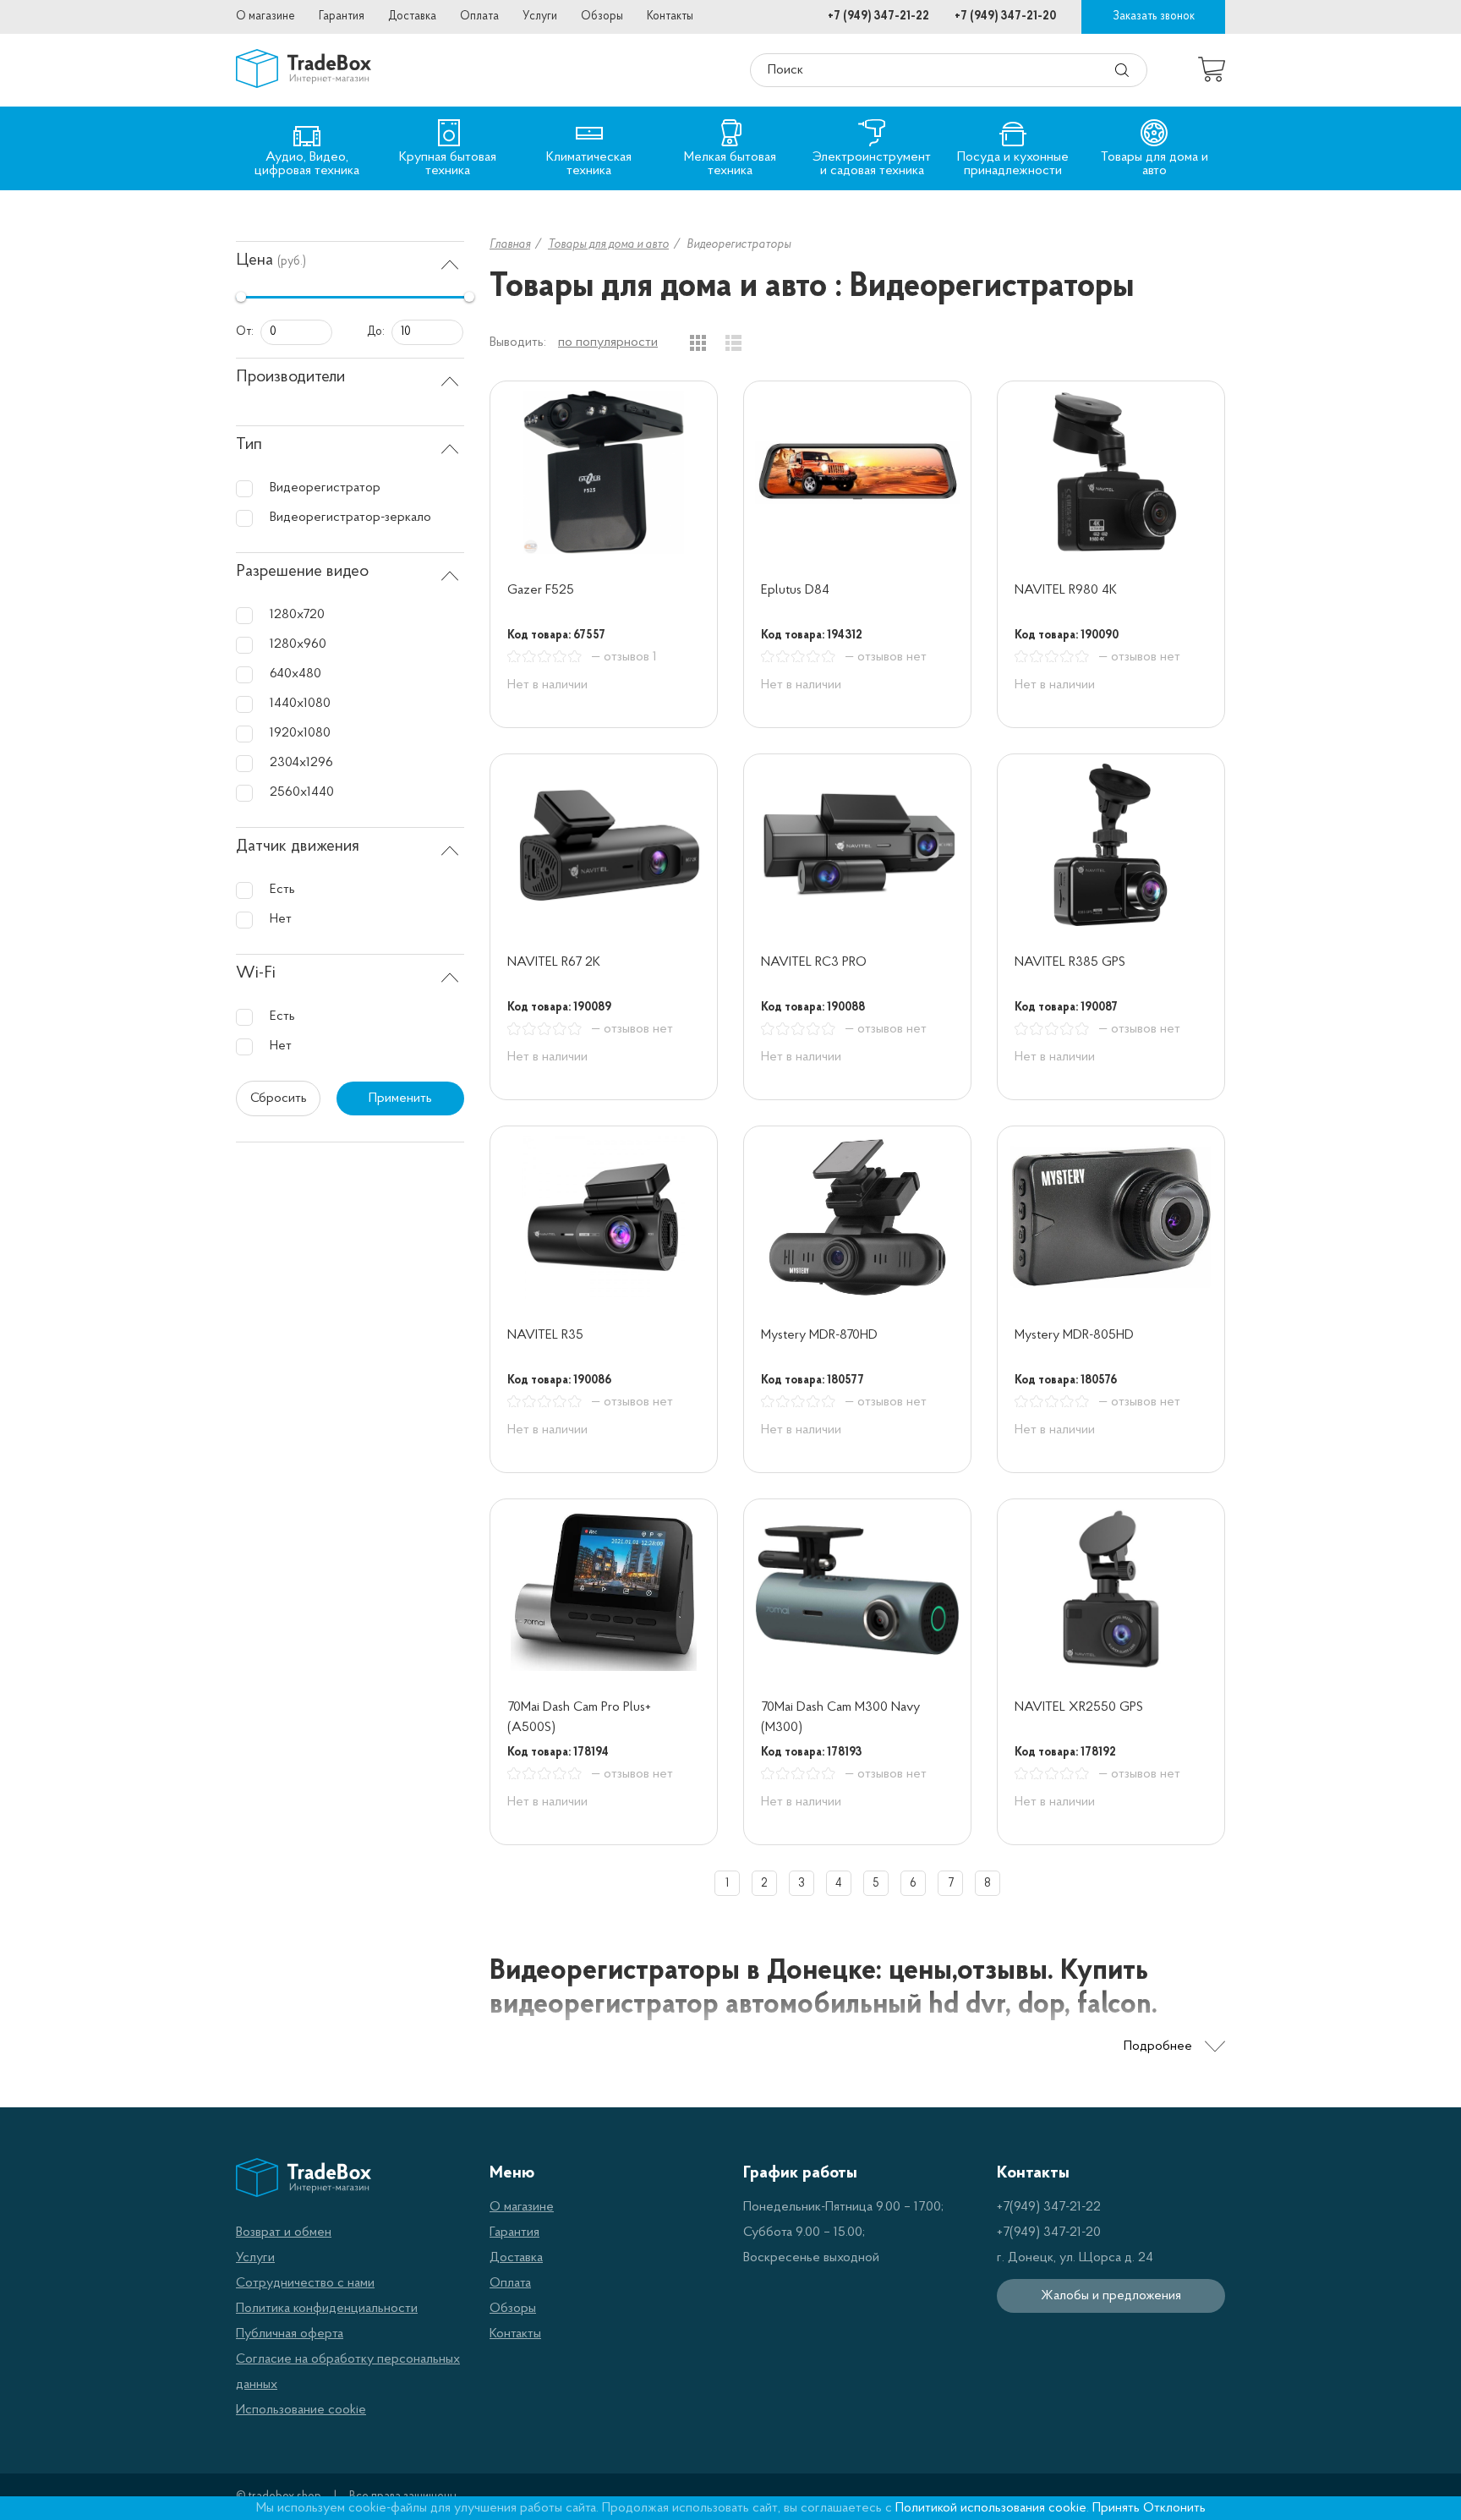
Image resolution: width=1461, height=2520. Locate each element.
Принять (1116, 2508)
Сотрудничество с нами (305, 2283)
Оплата (479, 16)
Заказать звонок (1154, 16)
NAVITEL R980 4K (1066, 590)
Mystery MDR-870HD (819, 1335)
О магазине (265, 16)
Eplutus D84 (795, 590)
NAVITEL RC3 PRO (814, 962)
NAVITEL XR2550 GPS (1079, 1707)
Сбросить (279, 1098)
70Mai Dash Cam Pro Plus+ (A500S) (579, 1717)
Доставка (412, 16)
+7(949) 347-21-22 (1049, 2207)
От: (245, 332)
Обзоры (602, 16)
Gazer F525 (541, 590)
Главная (510, 245)
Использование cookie (301, 2410)
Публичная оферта (290, 2334)
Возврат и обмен (284, 2232)
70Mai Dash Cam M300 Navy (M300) (840, 1717)
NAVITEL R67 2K (554, 962)
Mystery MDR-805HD (1074, 1335)
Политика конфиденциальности (327, 2309)
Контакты (670, 16)
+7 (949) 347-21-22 (878, 16)
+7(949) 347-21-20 (1049, 2232)
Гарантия (342, 16)
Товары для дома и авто (608, 245)
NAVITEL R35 (545, 1335)
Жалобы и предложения (1111, 2296)
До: (376, 332)
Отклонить (1174, 2508)
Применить (400, 1098)
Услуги (540, 16)
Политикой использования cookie (991, 2508)
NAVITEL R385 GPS (1070, 962)
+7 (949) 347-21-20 (1005, 16)
